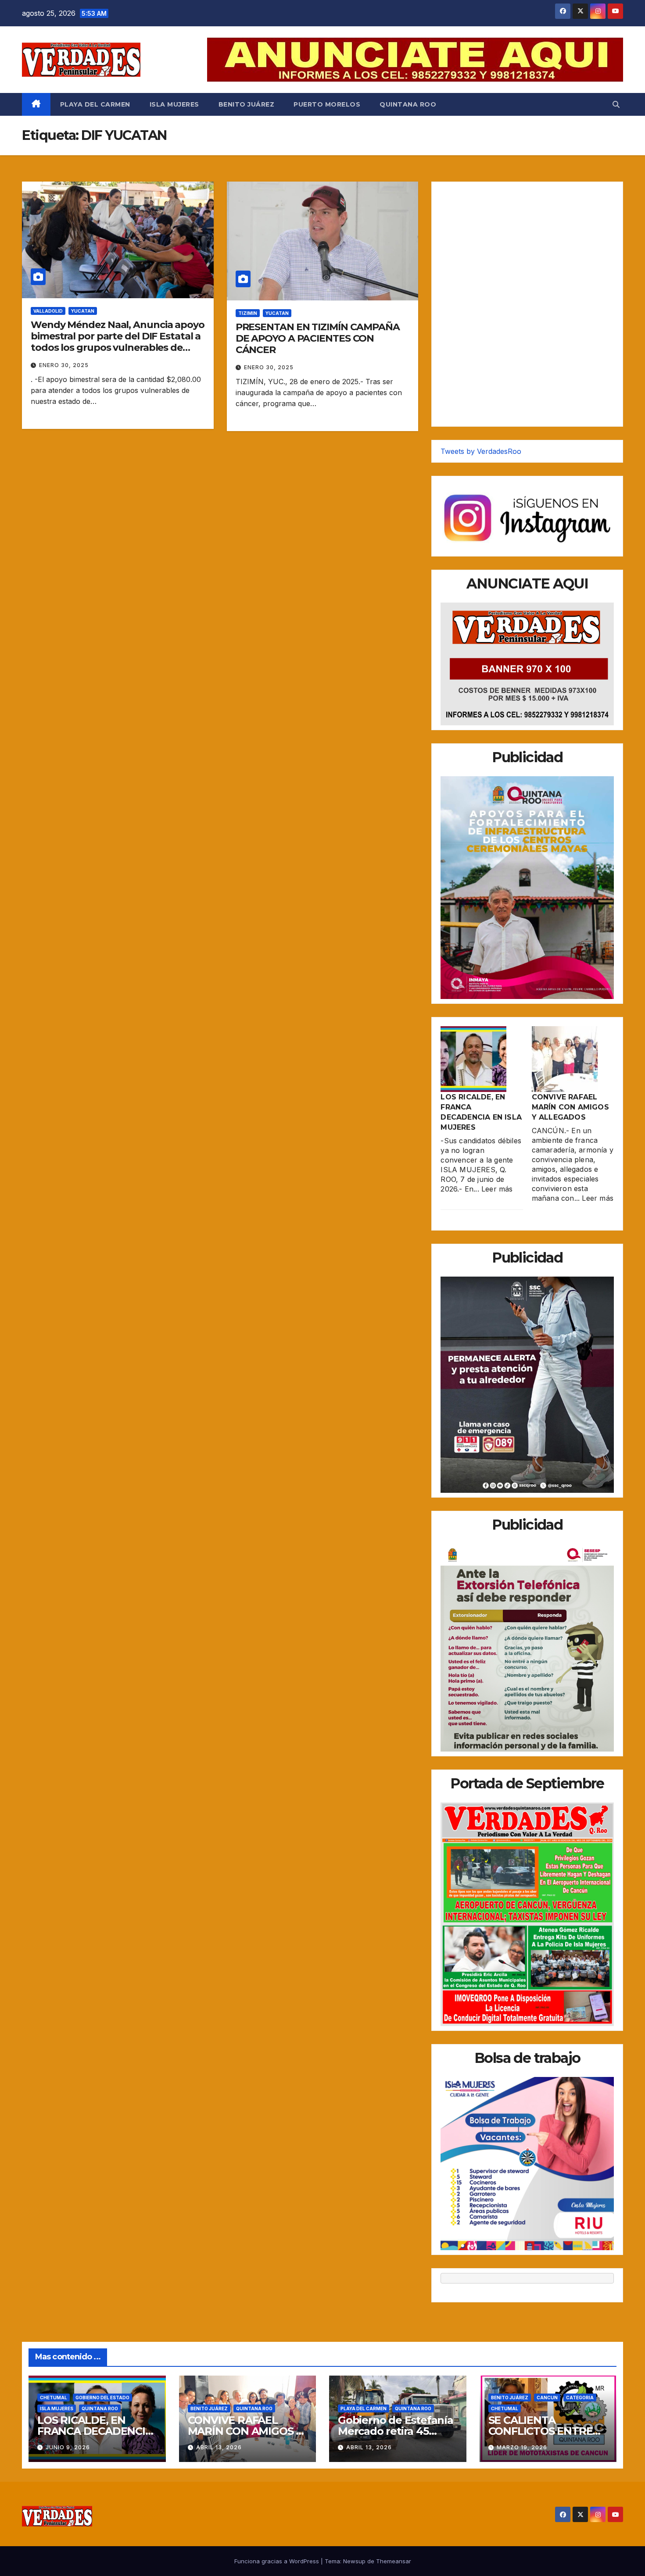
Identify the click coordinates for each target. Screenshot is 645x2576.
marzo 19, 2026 (522, 2447)
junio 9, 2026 (68, 2447)
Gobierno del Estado (102, 2398)
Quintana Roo (408, 104)
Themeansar (394, 2561)
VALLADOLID (48, 311)
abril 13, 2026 (219, 2447)
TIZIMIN (248, 313)
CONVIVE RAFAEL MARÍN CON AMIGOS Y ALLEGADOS (570, 1107)
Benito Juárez (247, 104)
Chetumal (54, 2398)
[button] (616, 104)
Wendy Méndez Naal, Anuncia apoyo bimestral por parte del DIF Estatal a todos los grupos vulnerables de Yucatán (118, 342)
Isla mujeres (174, 104)
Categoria (580, 2398)
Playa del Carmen (95, 104)
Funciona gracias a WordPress (278, 2561)
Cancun (547, 2398)
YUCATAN (83, 311)
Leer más (497, 1189)
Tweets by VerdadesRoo (481, 451)
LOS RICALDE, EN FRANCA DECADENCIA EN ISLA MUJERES (95, 2431)
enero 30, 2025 (64, 365)
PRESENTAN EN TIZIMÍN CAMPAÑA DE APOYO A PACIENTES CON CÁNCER (318, 339)
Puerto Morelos (327, 104)
